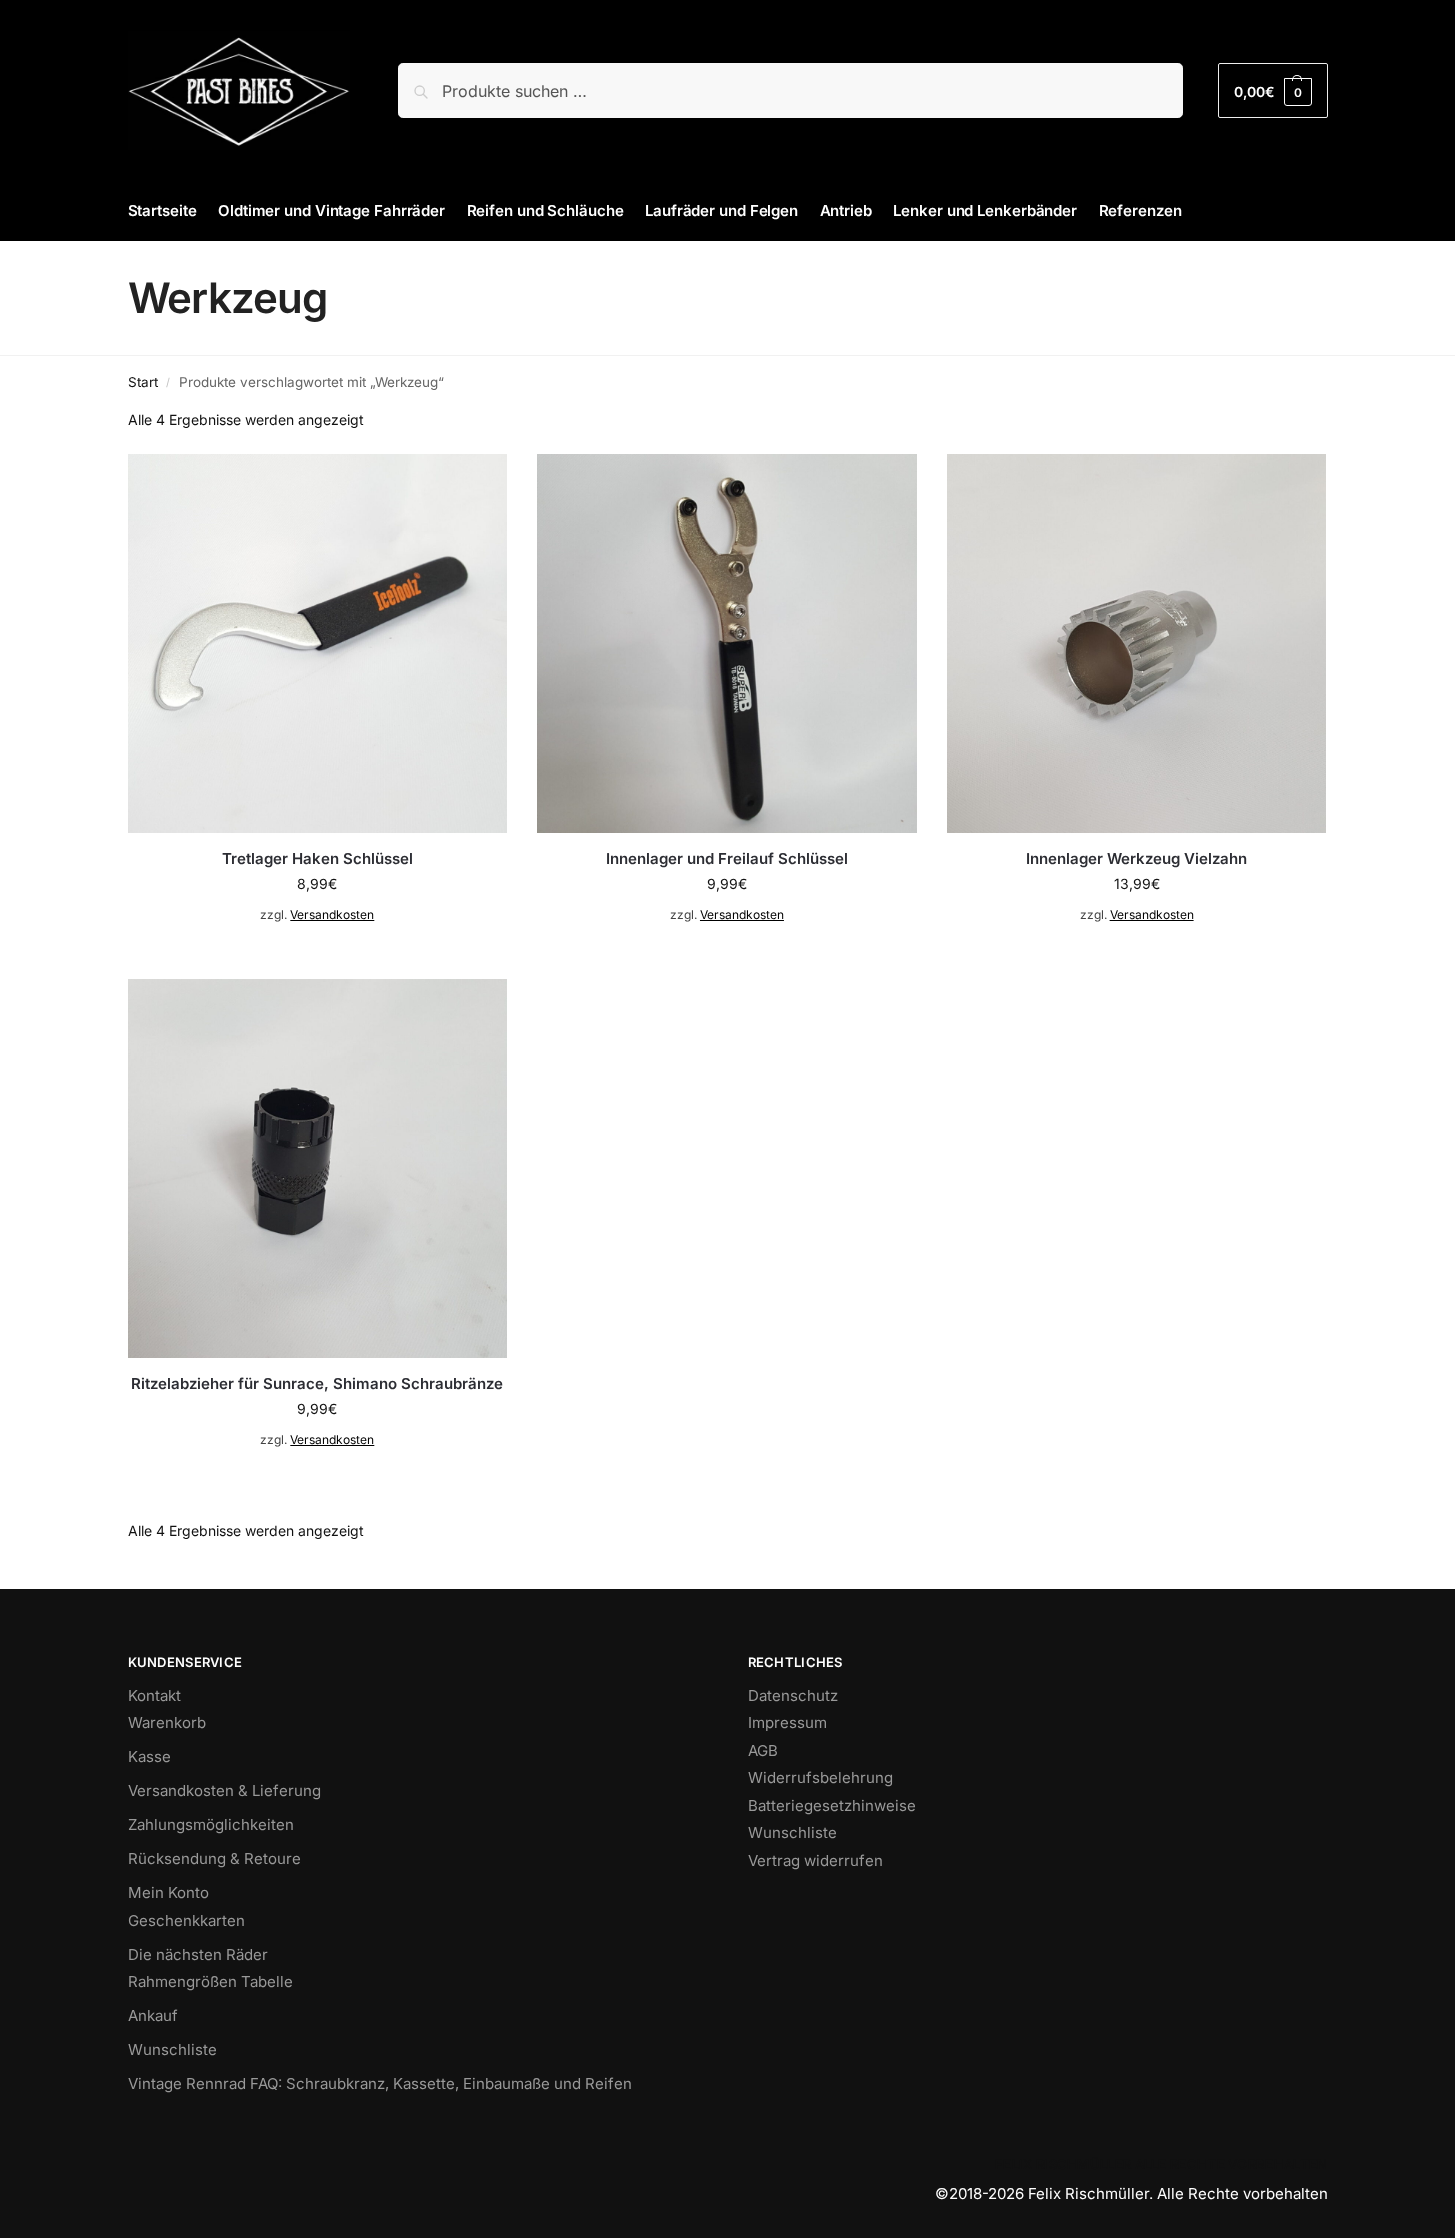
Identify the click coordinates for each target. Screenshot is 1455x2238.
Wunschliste (172, 2049)
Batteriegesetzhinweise (832, 1805)
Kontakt (154, 1695)
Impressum (787, 1722)
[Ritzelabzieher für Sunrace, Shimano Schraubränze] (318, 1169)
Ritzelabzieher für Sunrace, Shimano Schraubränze (317, 1383)
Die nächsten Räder (198, 1954)
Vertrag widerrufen (815, 1860)
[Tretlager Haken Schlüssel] (318, 644)
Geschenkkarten (186, 1920)
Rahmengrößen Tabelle (210, 1981)
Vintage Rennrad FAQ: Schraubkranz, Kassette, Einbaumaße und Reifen (380, 2083)
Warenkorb (167, 1722)
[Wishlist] (477, 484)
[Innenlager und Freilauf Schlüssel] (727, 644)
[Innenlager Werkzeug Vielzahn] (1137, 644)
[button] (1272, 90)
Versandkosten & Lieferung (224, 1790)
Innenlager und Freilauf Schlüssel (727, 858)
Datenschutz (793, 1695)
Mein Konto (168, 1892)
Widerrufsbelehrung (820, 1777)
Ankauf (153, 2015)
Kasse (149, 1756)
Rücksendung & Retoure (214, 1858)
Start (143, 382)
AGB (763, 1750)
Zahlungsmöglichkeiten (211, 1824)
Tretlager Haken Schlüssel (317, 858)
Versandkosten (332, 914)
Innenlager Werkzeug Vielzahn (1136, 858)
